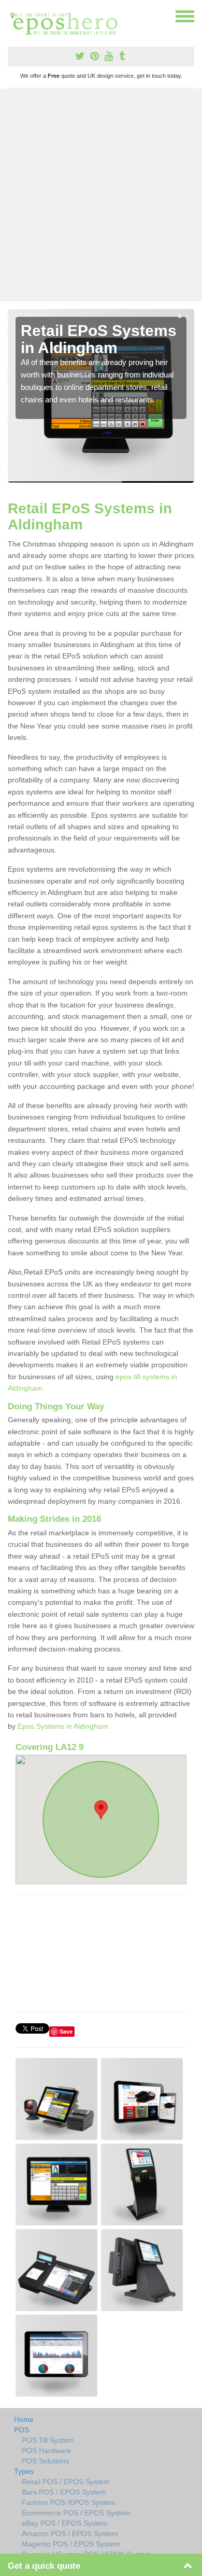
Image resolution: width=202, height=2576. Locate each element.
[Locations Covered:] (12, 16)
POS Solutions (45, 2461)
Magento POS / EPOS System (71, 2544)
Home (24, 2419)
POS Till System (48, 2440)
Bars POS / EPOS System (64, 2492)
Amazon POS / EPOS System (70, 2533)
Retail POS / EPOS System (66, 2482)
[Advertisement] (101, 195)
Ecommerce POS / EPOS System (76, 2513)
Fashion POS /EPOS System (69, 2502)
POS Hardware (46, 2451)
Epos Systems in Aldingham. (64, 1726)
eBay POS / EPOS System (65, 2523)
